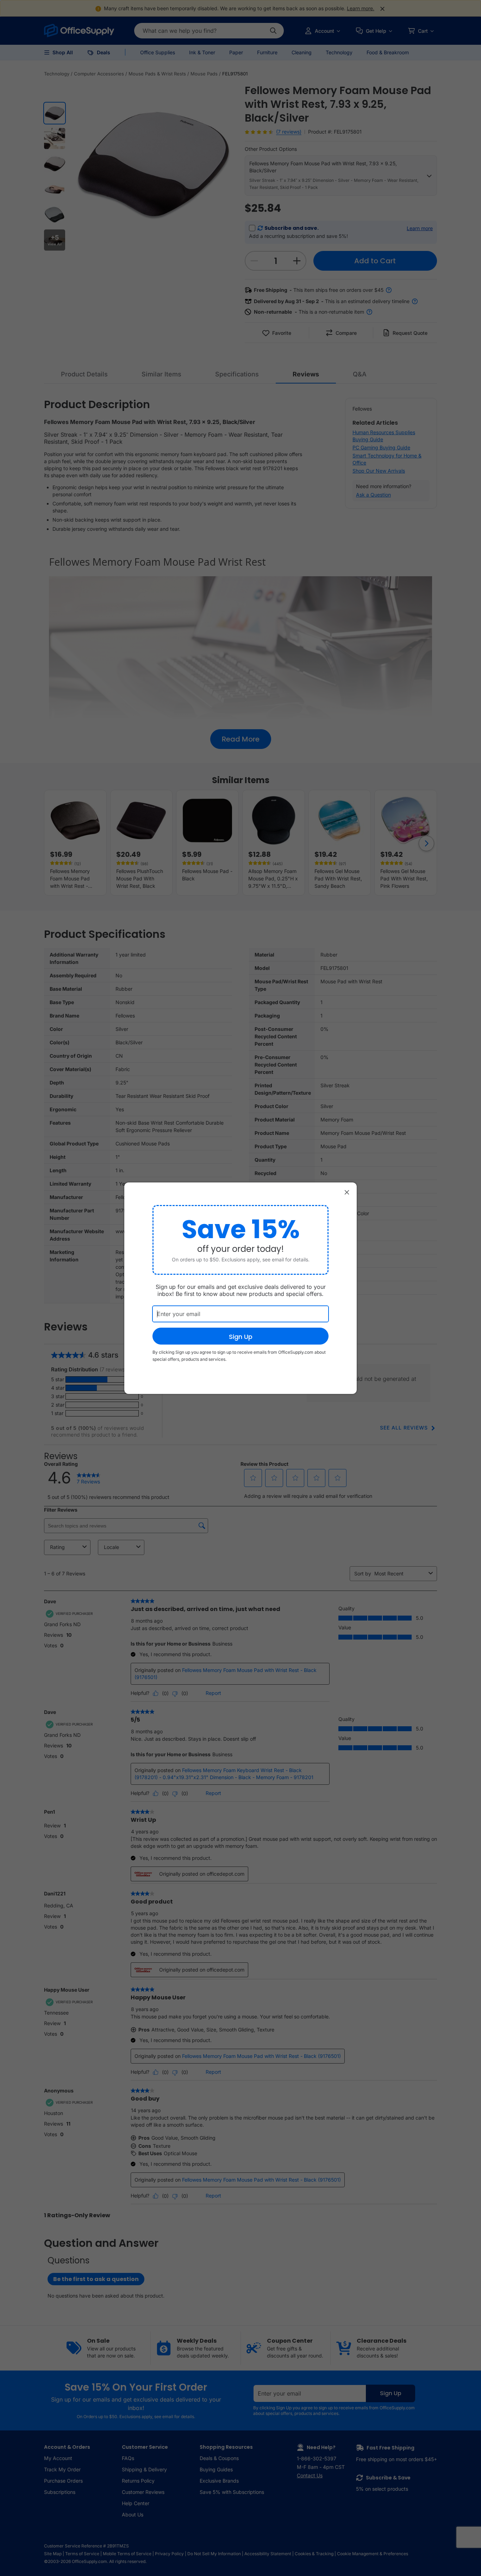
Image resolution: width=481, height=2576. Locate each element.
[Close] (347, 1192)
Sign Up (241, 1337)
